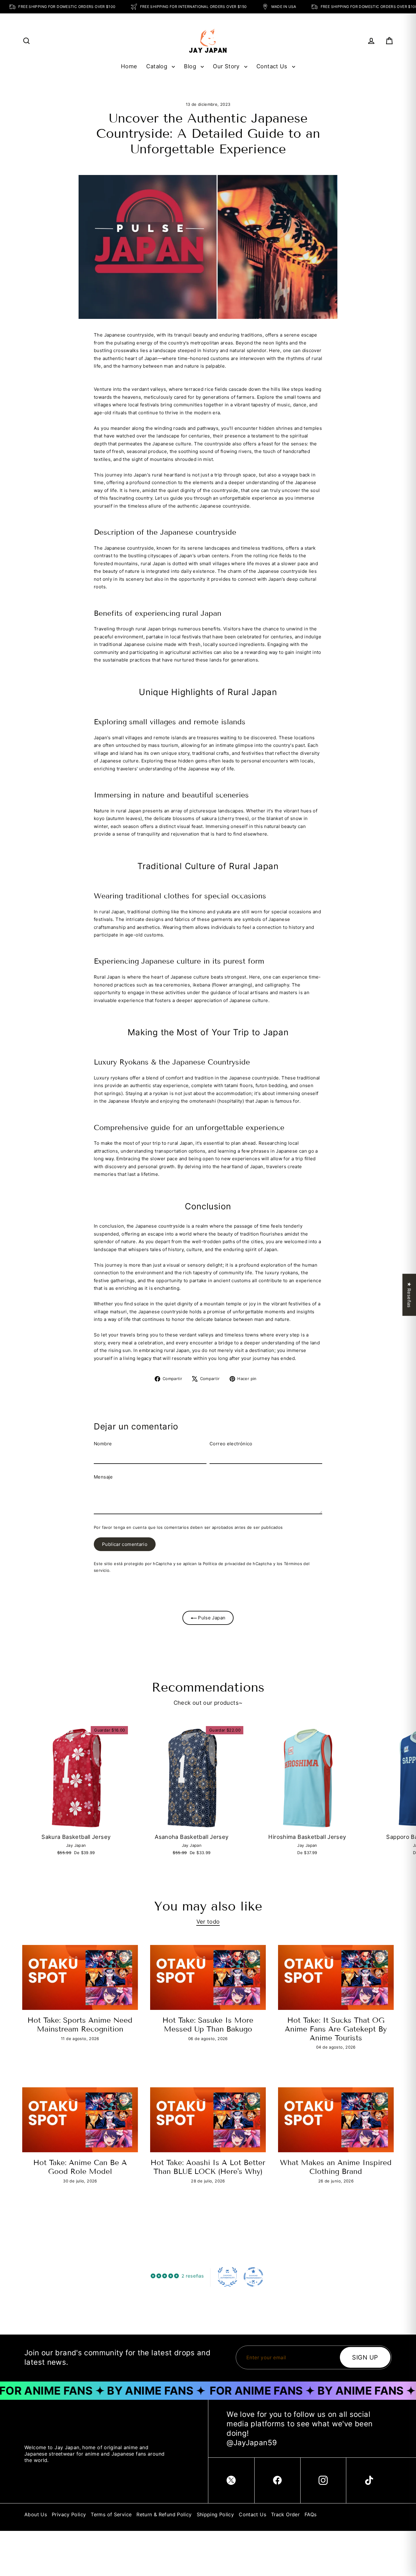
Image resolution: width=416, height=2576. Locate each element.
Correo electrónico (231, 1444)
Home (129, 66)
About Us (36, 2514)
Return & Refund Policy (164, 2514)
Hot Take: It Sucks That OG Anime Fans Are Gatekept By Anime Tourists (336, 2029)
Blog (191, 66)
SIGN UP (365, 2357)
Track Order (285, 2514)
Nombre (103, 1444)
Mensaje (103, 1477)
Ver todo (208, 1921)
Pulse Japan (211, 1618)
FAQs (311, 2514)
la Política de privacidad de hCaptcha (236, 1564)
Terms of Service (111, 2514)
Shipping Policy (215, 2514)
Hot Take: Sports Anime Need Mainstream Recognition (80, 2025)
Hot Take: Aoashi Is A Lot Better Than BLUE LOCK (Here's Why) (208, 2167)
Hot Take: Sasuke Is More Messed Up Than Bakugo (208, 2025)
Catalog (157, 66)
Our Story (227, 66)
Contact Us (273, 66)
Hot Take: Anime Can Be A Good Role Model (80, 2167)
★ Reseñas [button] (409, 1295)
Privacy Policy (69, 2514)
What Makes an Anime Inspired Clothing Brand (336, 2167)
